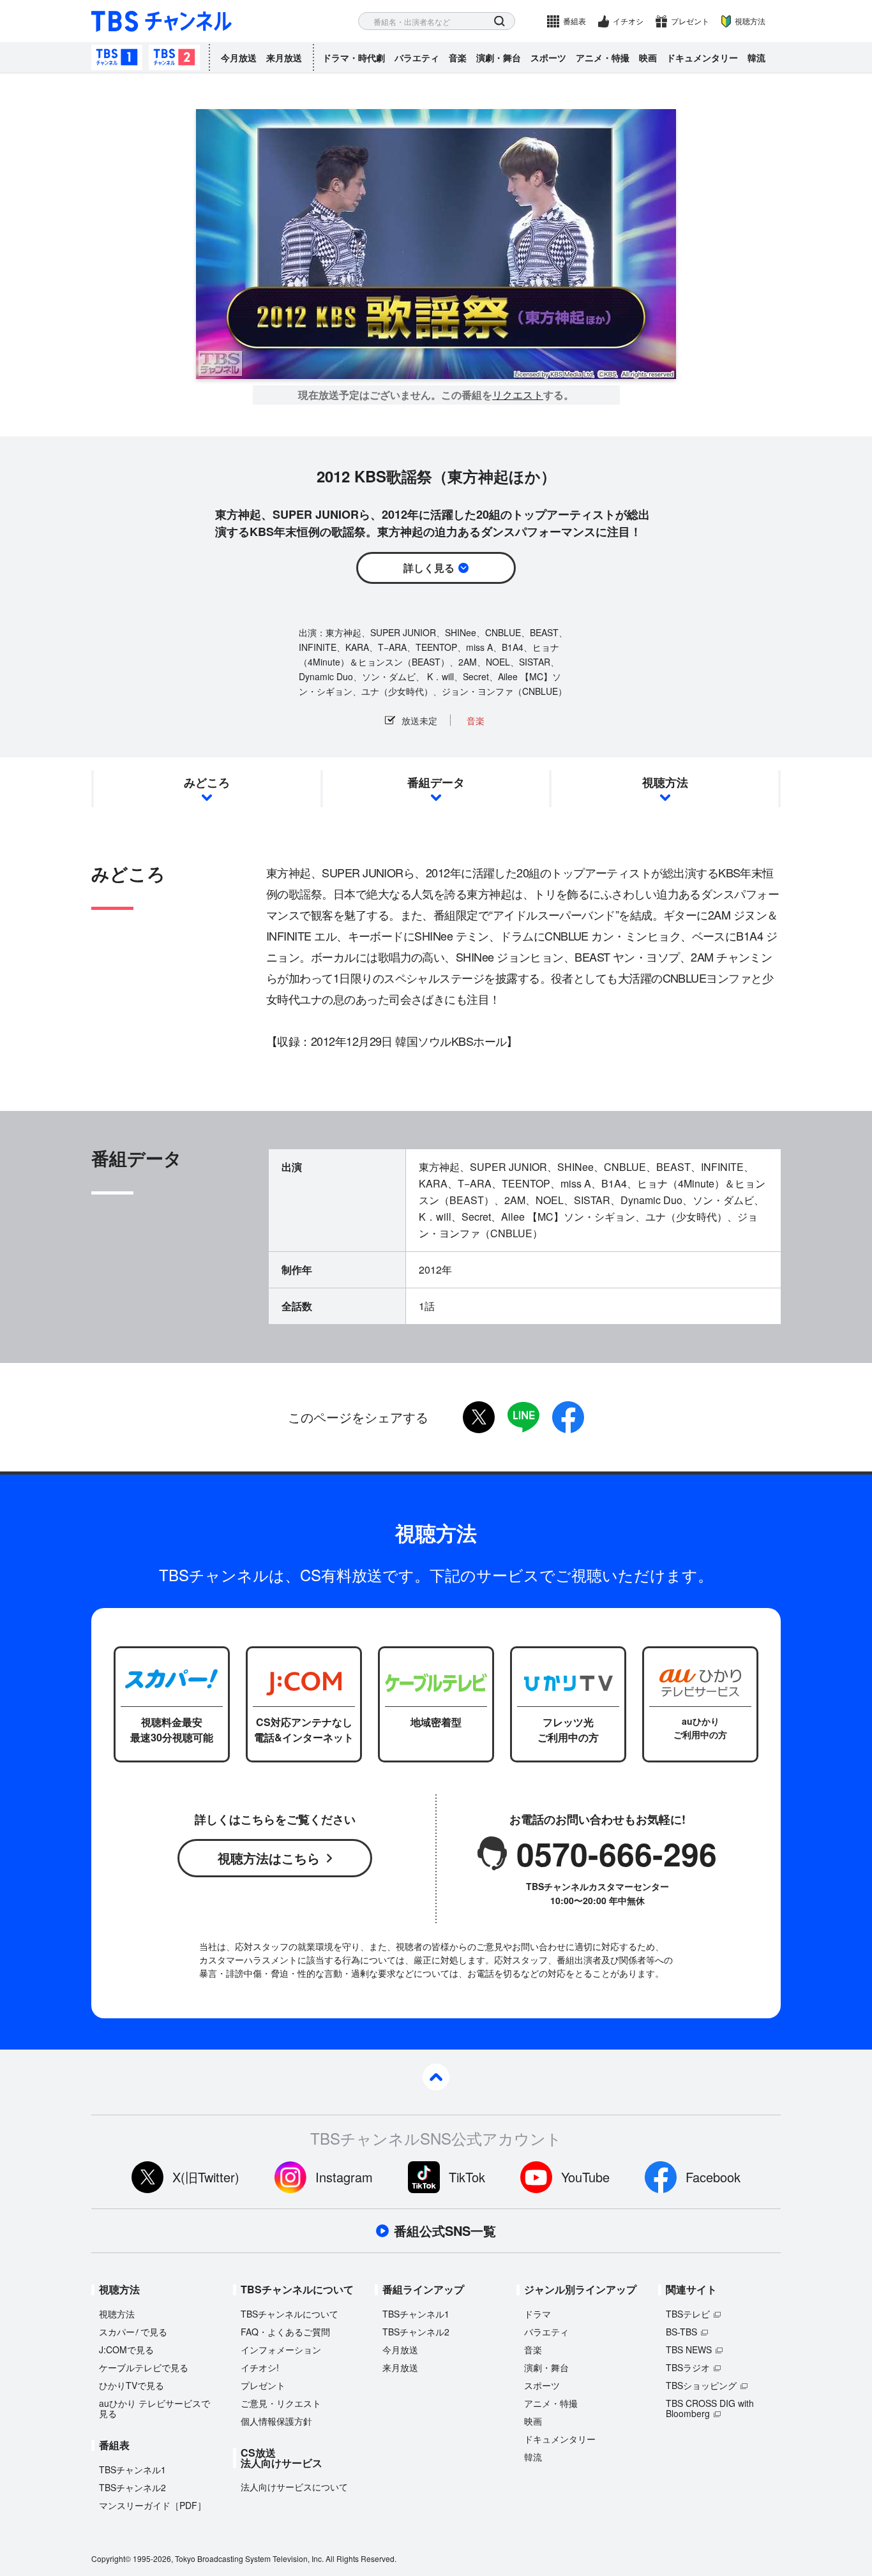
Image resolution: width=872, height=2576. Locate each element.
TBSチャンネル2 (174, 57)
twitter (479, 1417)
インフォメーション (281, 2349)
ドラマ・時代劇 (354, 57)
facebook (568, 1417)
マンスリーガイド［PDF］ (153, 2505)
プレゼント (690, 21)
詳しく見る (429, 568)
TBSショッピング (701, 2385)
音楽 (458, 57)
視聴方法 (750, 21)
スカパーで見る (133, 2332)
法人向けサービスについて (294, 2487)
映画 (648, 57)
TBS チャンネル (162, 21)
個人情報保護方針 (276, 2421)
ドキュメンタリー (702, 57)
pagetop (436, 2077)
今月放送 (239, 57)
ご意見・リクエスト (281, 2403)
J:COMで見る (126, 2349)
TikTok (467, 2177)
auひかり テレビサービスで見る (154, 2408)
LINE (523, 1417)
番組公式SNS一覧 (445, 2231)
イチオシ (628, 21)
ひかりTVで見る (132, 2385)
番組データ (436, 782)
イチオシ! (260, 2367)
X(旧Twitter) (206, 2177)
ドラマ (537, 2314)
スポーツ (548, 57)
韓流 (756, 57)
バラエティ (417, 57)
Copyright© (111, 2558)
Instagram (344, 2177)
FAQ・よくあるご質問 (285, 2332)
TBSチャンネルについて (289, 2314)
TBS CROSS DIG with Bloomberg (710, 2408)
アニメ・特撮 (603, 57)
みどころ (207, 782)
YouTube (585, 2177)
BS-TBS (681, 2332)
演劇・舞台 (499, 57)
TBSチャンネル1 (117, 57)
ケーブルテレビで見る (144, 2367)
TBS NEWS (689, 2349)
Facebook (713, 2177)
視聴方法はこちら (269, 1858)
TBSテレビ (688, 2314)
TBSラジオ (688, 2367)
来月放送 (284, 57)
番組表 (575, 21)
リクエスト (518, 395)
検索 (500, 21)
